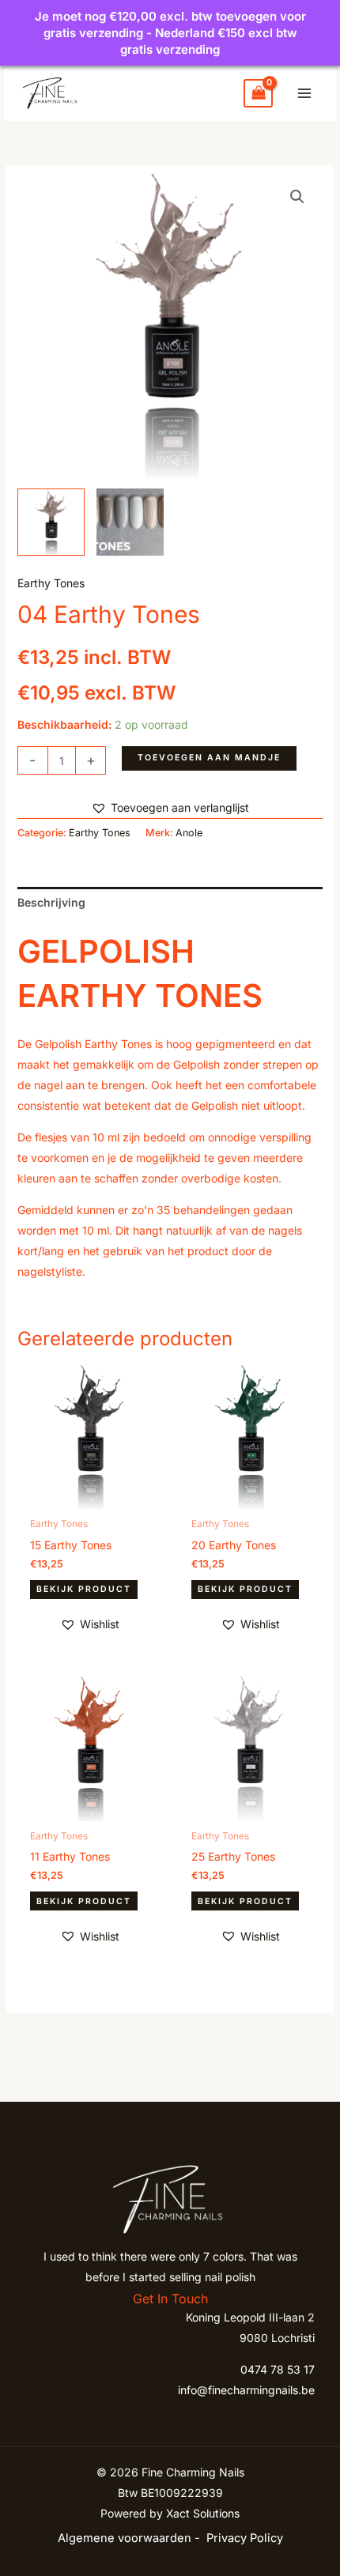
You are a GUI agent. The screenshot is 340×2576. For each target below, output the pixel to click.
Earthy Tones (51, 583)
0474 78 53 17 (278, 2369)
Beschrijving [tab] (51, 902)
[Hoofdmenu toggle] (304, 93)
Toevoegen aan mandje (209, 758)
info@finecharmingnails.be (246, 2390)
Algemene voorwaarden (125, 2538)
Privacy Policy (245, 2538)
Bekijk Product (84, 1589)
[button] (297, 197)
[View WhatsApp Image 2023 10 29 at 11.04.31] (130, 522)
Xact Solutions (203, 2513)
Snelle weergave (89, 1497)
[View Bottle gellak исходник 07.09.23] (51, 522)
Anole (189, 833)
